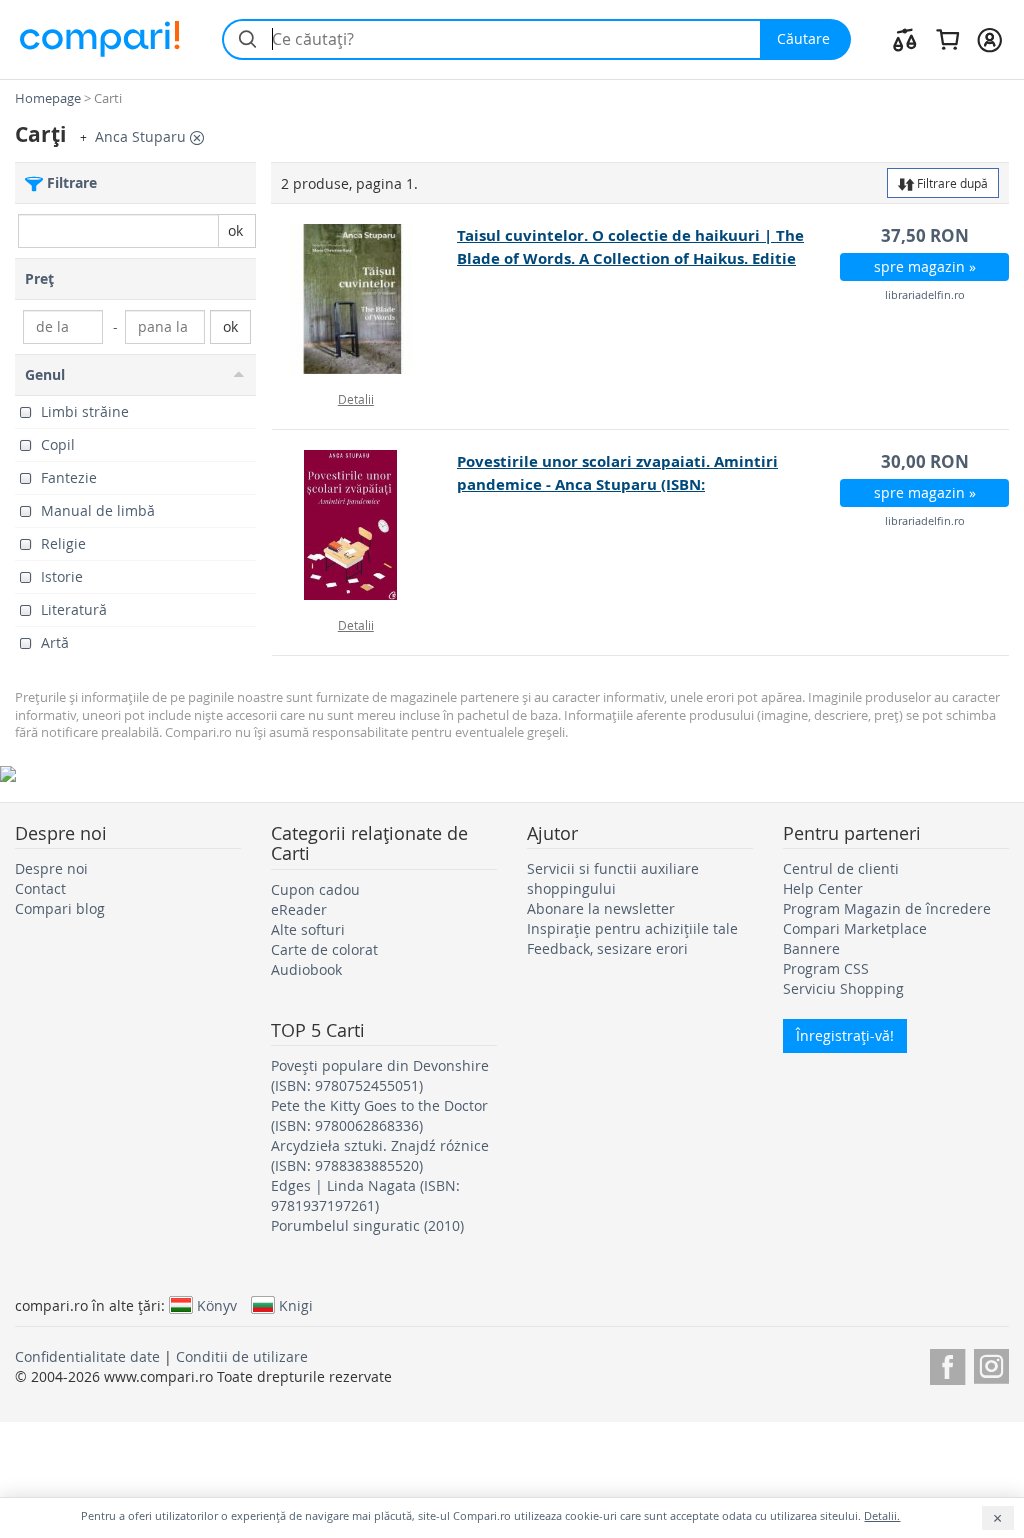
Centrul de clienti (841, 868)
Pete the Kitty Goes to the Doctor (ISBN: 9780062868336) (379, 1115)
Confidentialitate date (87, 1356)
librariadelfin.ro (925, 294)
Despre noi (51, 868)
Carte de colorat (324, 949)
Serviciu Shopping (843, 988)
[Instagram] (991, 1363)
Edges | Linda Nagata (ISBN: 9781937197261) (365, 1195)
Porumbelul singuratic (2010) (367, 1225)
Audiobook (306, 969)
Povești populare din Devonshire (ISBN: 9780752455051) (380, 1075)
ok (235, 230)
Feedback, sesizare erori (607, 948)
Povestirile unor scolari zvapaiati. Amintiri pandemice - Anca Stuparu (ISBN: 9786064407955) (617, 484)
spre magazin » (925, 266)
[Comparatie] (905, 39)
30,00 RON (925, 461)
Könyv (217, 1305)
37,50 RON (925, 235)
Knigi (296, 1305)
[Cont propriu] (989, 39)
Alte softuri (308, 929)
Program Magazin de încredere (887, 908)
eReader (299, 909)
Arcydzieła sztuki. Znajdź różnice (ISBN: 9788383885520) (380, 1155)
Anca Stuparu (142, 136)
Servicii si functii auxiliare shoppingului (613, 878)
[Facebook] (947, 1363)
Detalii (356, 399)
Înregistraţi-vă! (845, 1035)
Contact (40, 888)
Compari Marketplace (855, 928)
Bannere (811, 948)
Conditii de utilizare (242, 1356)
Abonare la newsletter (601, 908)
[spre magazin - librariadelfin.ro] (365, 299)
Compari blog (60, 908)
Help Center (823, 888)
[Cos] (947, 39)
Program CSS (826, 968)
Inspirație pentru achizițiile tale (632, 928)
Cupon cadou (315, 889)
